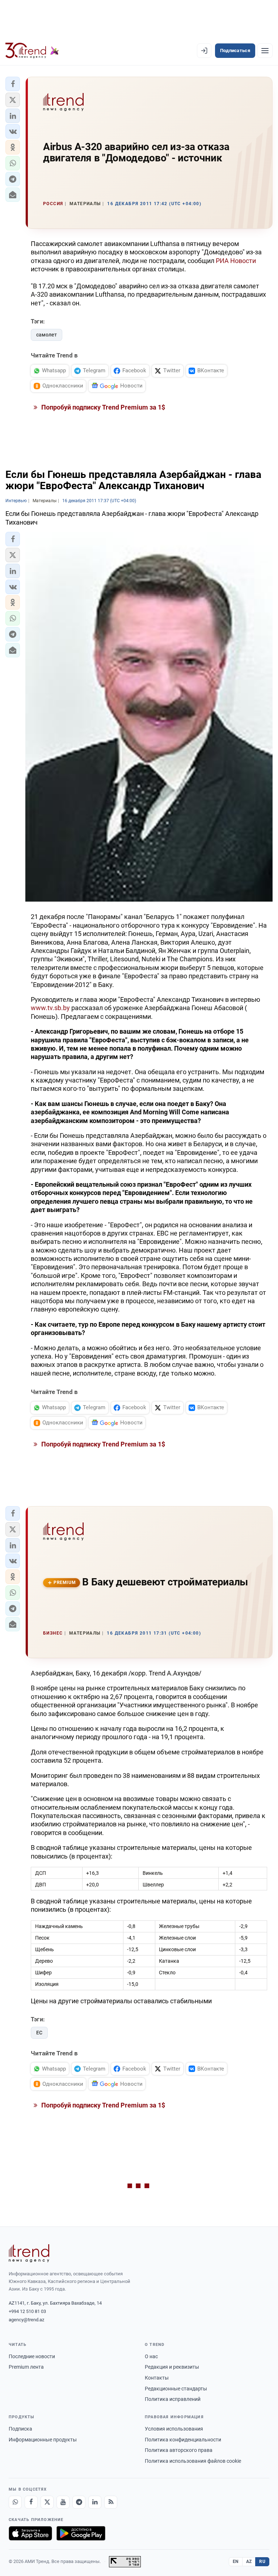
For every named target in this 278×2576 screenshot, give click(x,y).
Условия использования (174, 2429)
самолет (47, 335)
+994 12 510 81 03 (27, 2311)
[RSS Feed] (111, 2502)
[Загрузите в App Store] (30, 2533)
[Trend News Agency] (29, 2253)
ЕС (39, 2033)
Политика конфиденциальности (183, 2440)
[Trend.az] (32, 51)
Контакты (157, 2378)
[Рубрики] (265, 51)
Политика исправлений (173, 2399)
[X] (47, 2502)
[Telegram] (79, 2502)
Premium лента (26, 2367)
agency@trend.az (26, 2320)
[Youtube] (63, 2502)
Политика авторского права (179, 2450)
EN (236, 2562)
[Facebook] (31, 2502)
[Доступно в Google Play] (81, 2533)
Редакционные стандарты (176, 2389)
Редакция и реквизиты (172, 2367)
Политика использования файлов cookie (193, 2461)
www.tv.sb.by (50, 1008)
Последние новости (32, 2356)
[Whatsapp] (15, 2502)
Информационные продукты (43, 2440)
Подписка (20, 2429)
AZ (249, 2562)
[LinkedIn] (95, 2502)
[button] (13, 84)
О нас (151, 2356)
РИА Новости (236, 261)
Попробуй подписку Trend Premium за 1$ (102, 407)
